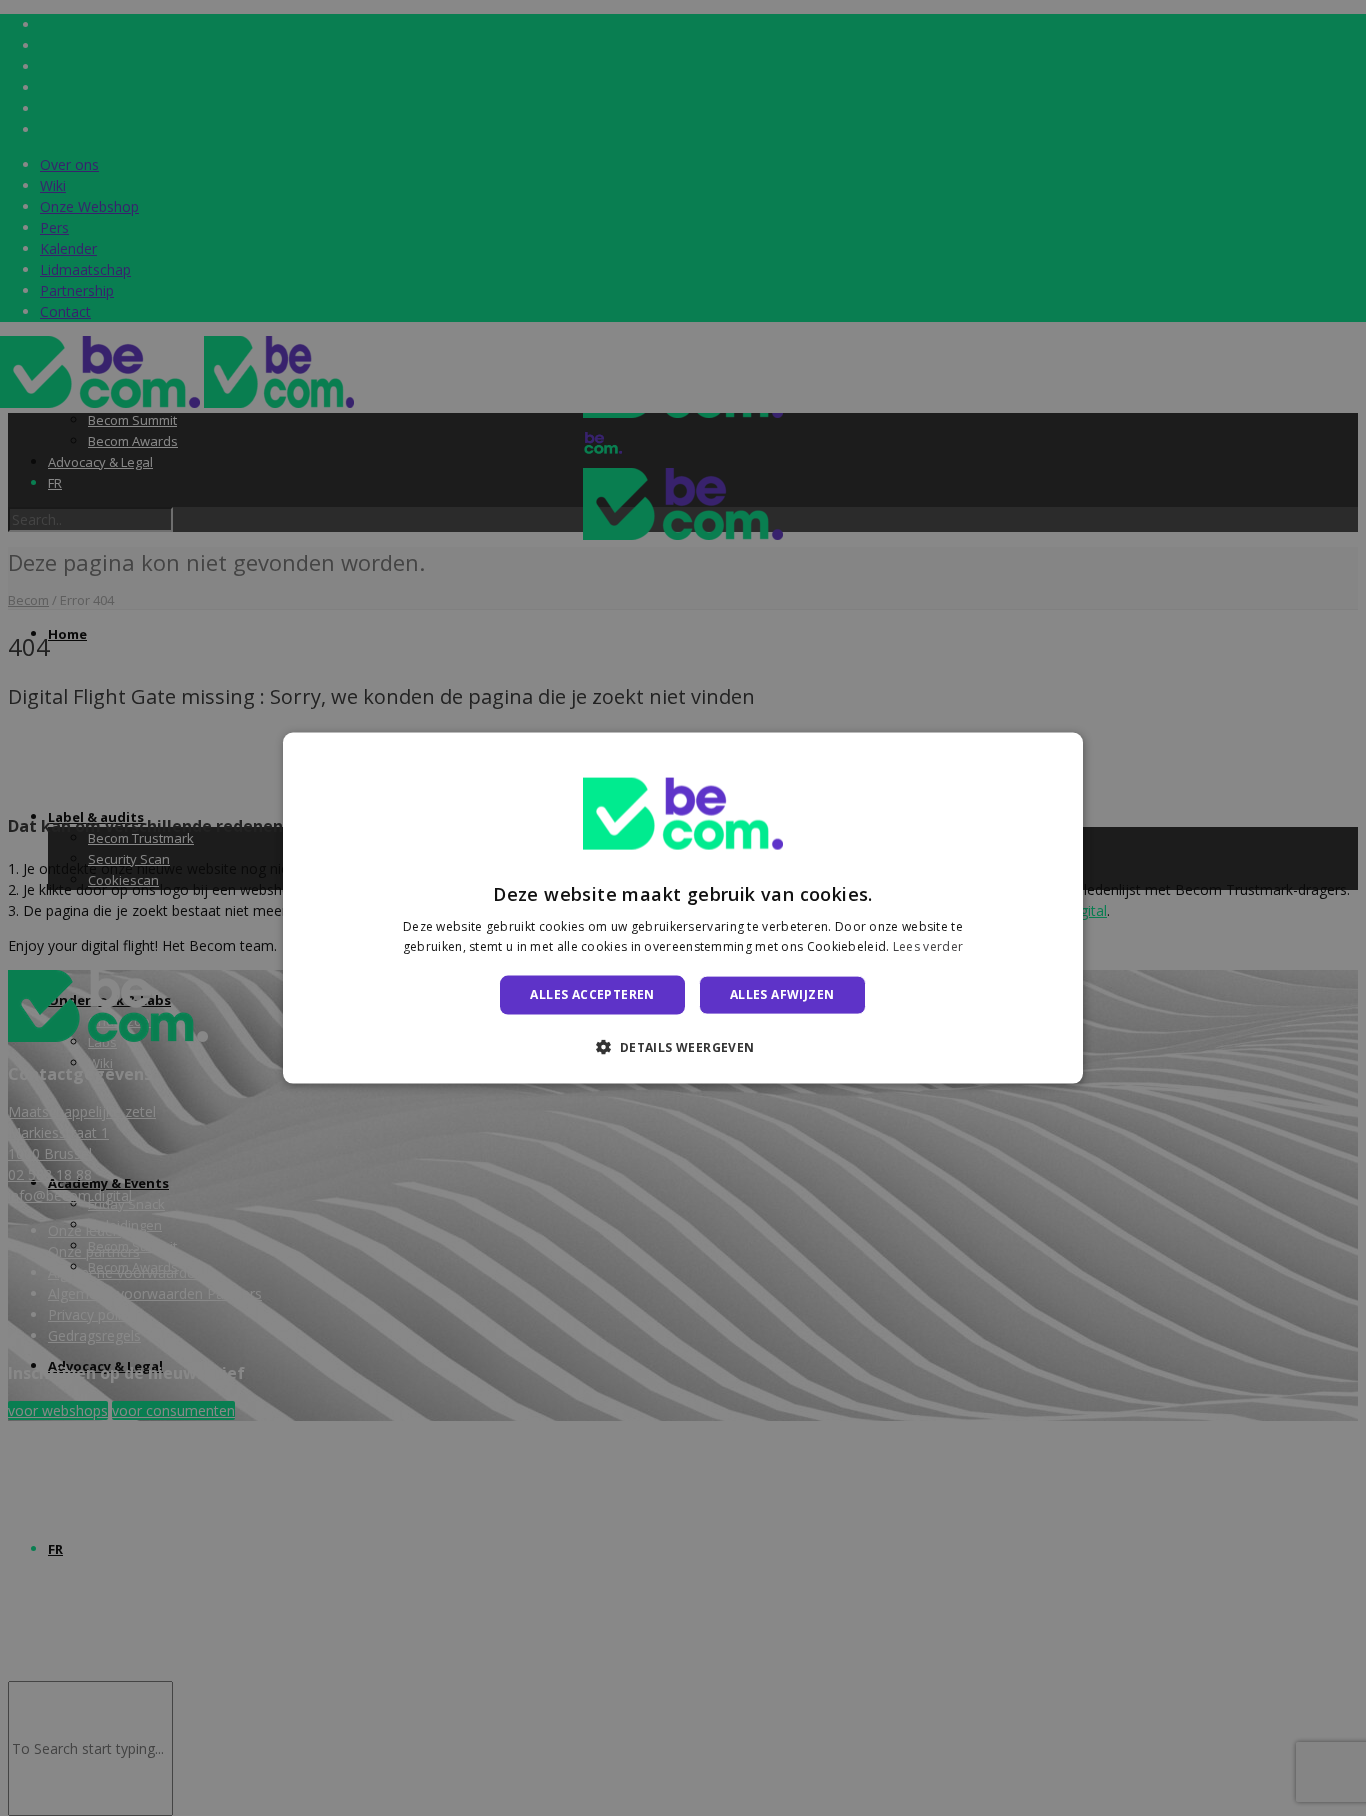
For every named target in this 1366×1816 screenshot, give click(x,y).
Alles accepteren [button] (592, 994)
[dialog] (683, 908)
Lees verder (928, 945)
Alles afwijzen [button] (782, 994)
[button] (682, 1046)
